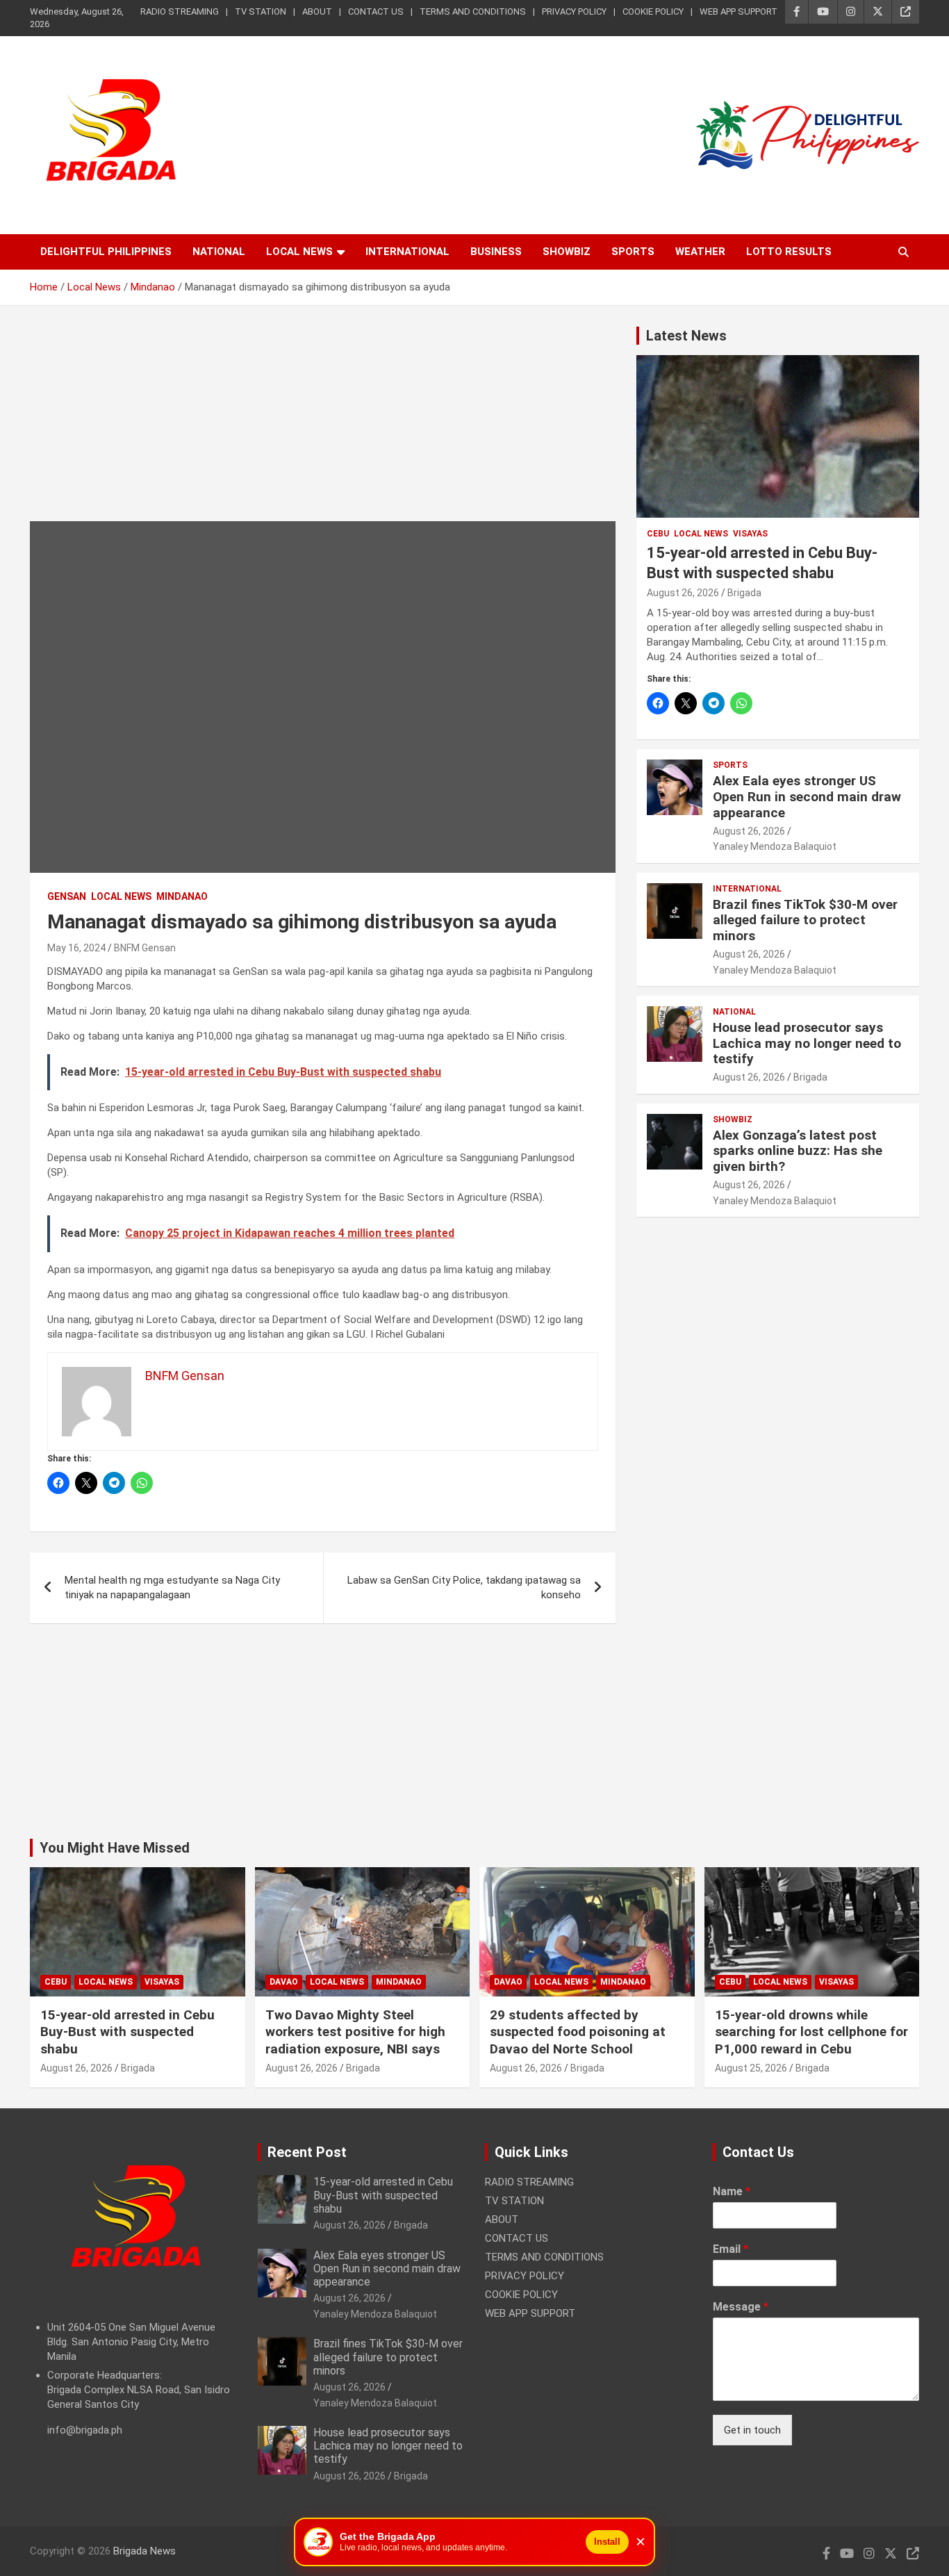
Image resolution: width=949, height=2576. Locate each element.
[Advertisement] (323, 424)
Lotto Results (789, 252)
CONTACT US (376, 11)
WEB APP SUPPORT (738, 11)
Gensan (67, 896)
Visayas (750, 534)
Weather (700, 252)
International (407, 252)
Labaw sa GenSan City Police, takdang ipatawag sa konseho (464, 1588)
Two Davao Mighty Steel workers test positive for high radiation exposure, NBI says (355, 2032)
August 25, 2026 (751, 2068)
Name (732, 2191)
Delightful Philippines (106, 252)
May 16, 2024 (76, 948)
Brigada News (145, 2551)
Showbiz (567, 252)
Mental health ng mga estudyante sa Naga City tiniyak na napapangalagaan (172, 1588)
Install (607, 2542)
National (219, 252)
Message (741, 2307)
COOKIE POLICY (653, 11)
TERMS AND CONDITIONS (473, 11)
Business (496, 252)
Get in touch (752, 2430)
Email (731, 2249)
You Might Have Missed (115, 1848)
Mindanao (182, 896)
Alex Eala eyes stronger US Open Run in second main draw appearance (807, 797)
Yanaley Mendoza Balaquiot (775, 846)
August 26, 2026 (683, 593)
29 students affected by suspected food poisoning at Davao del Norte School (578, 2032)
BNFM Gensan (145, 948)
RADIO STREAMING (180, 11)
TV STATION (261, 11)
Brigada (744, 593)
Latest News (686, 336)
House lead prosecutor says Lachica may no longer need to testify (807, 1043)
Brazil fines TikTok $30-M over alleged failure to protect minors (805, 920)
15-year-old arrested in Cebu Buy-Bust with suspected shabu (127, 2032)
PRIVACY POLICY (574, 11)
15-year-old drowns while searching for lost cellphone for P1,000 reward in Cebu (811, 2032)
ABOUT (317, 11)
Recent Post (307, 2152)
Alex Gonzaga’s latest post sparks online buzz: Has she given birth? (798, 1151)
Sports (633, 252)
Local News (299, 252)
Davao (284, 1982)
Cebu (658, 534)
